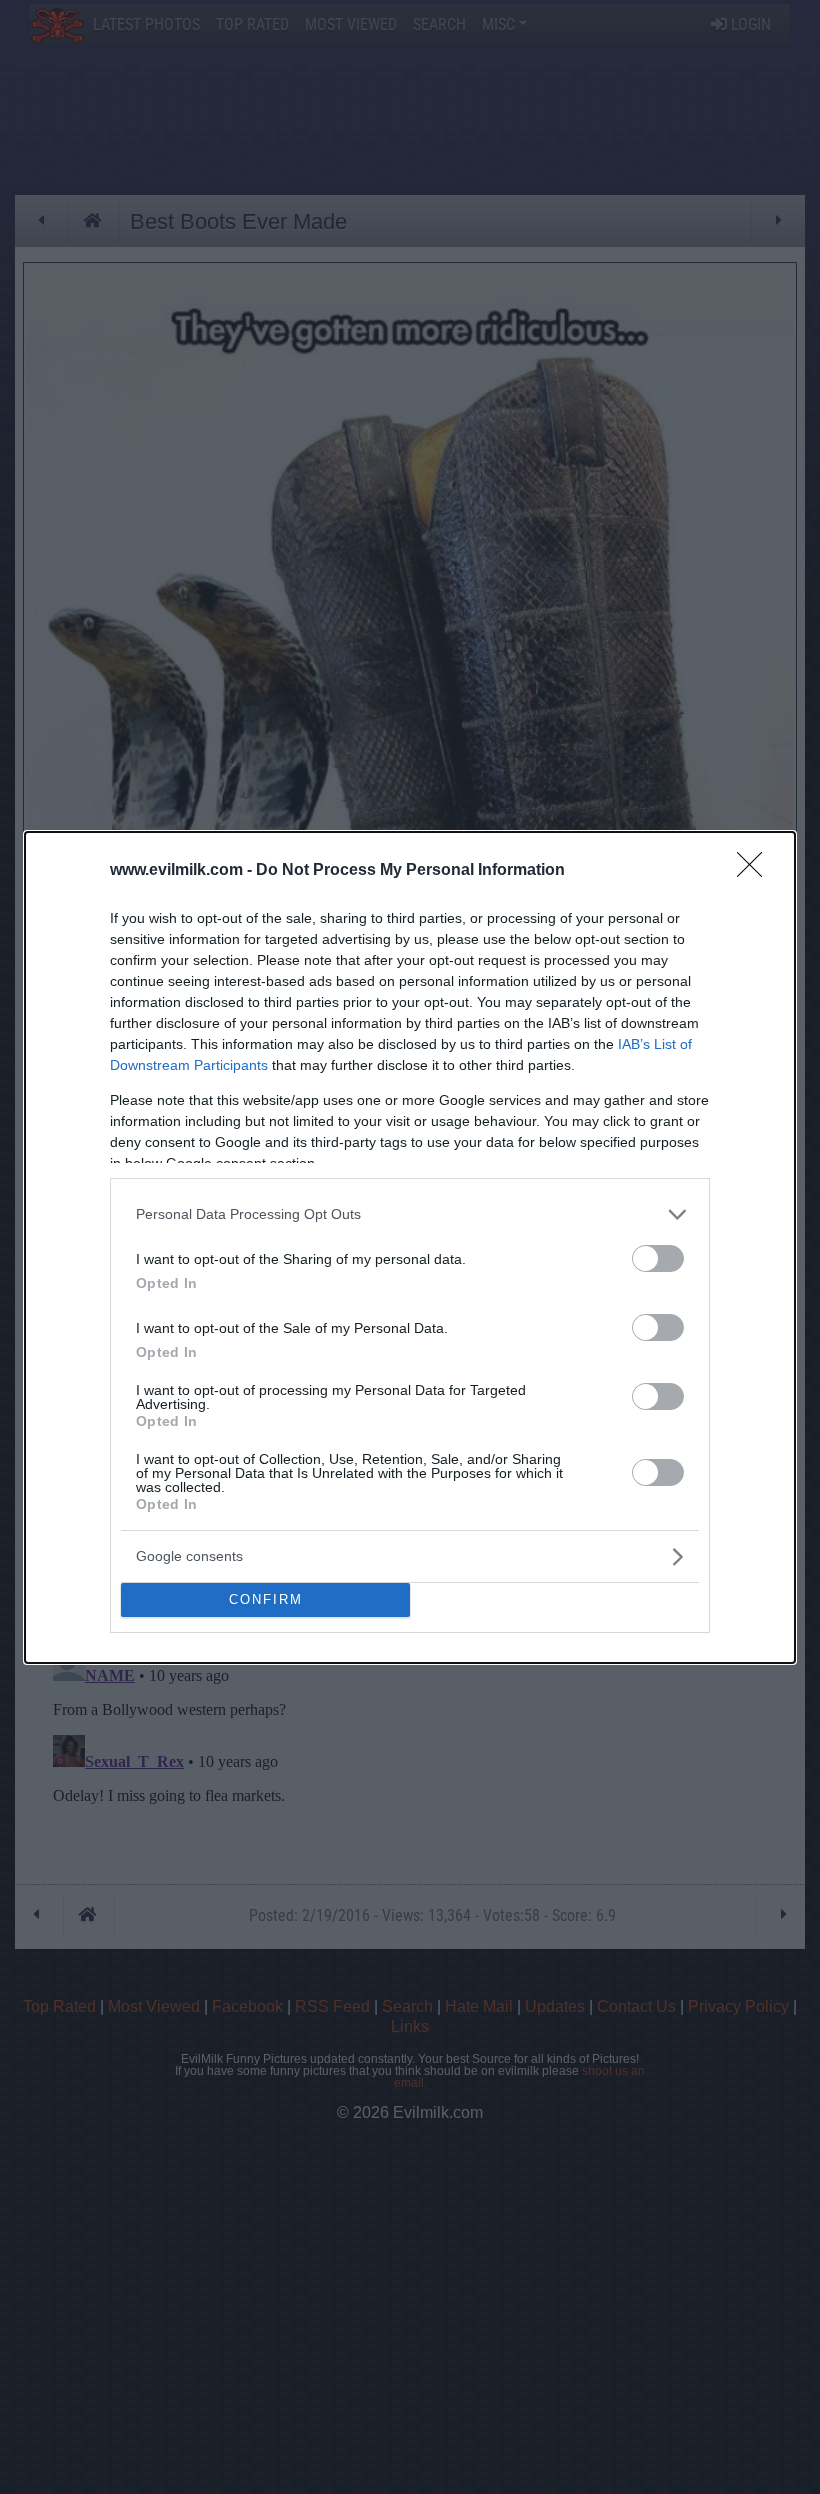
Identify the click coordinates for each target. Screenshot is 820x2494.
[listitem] (410, 1214)
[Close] (756, 871)
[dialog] (410, 1247)
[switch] (658, 1258)
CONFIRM (266, 1599)
